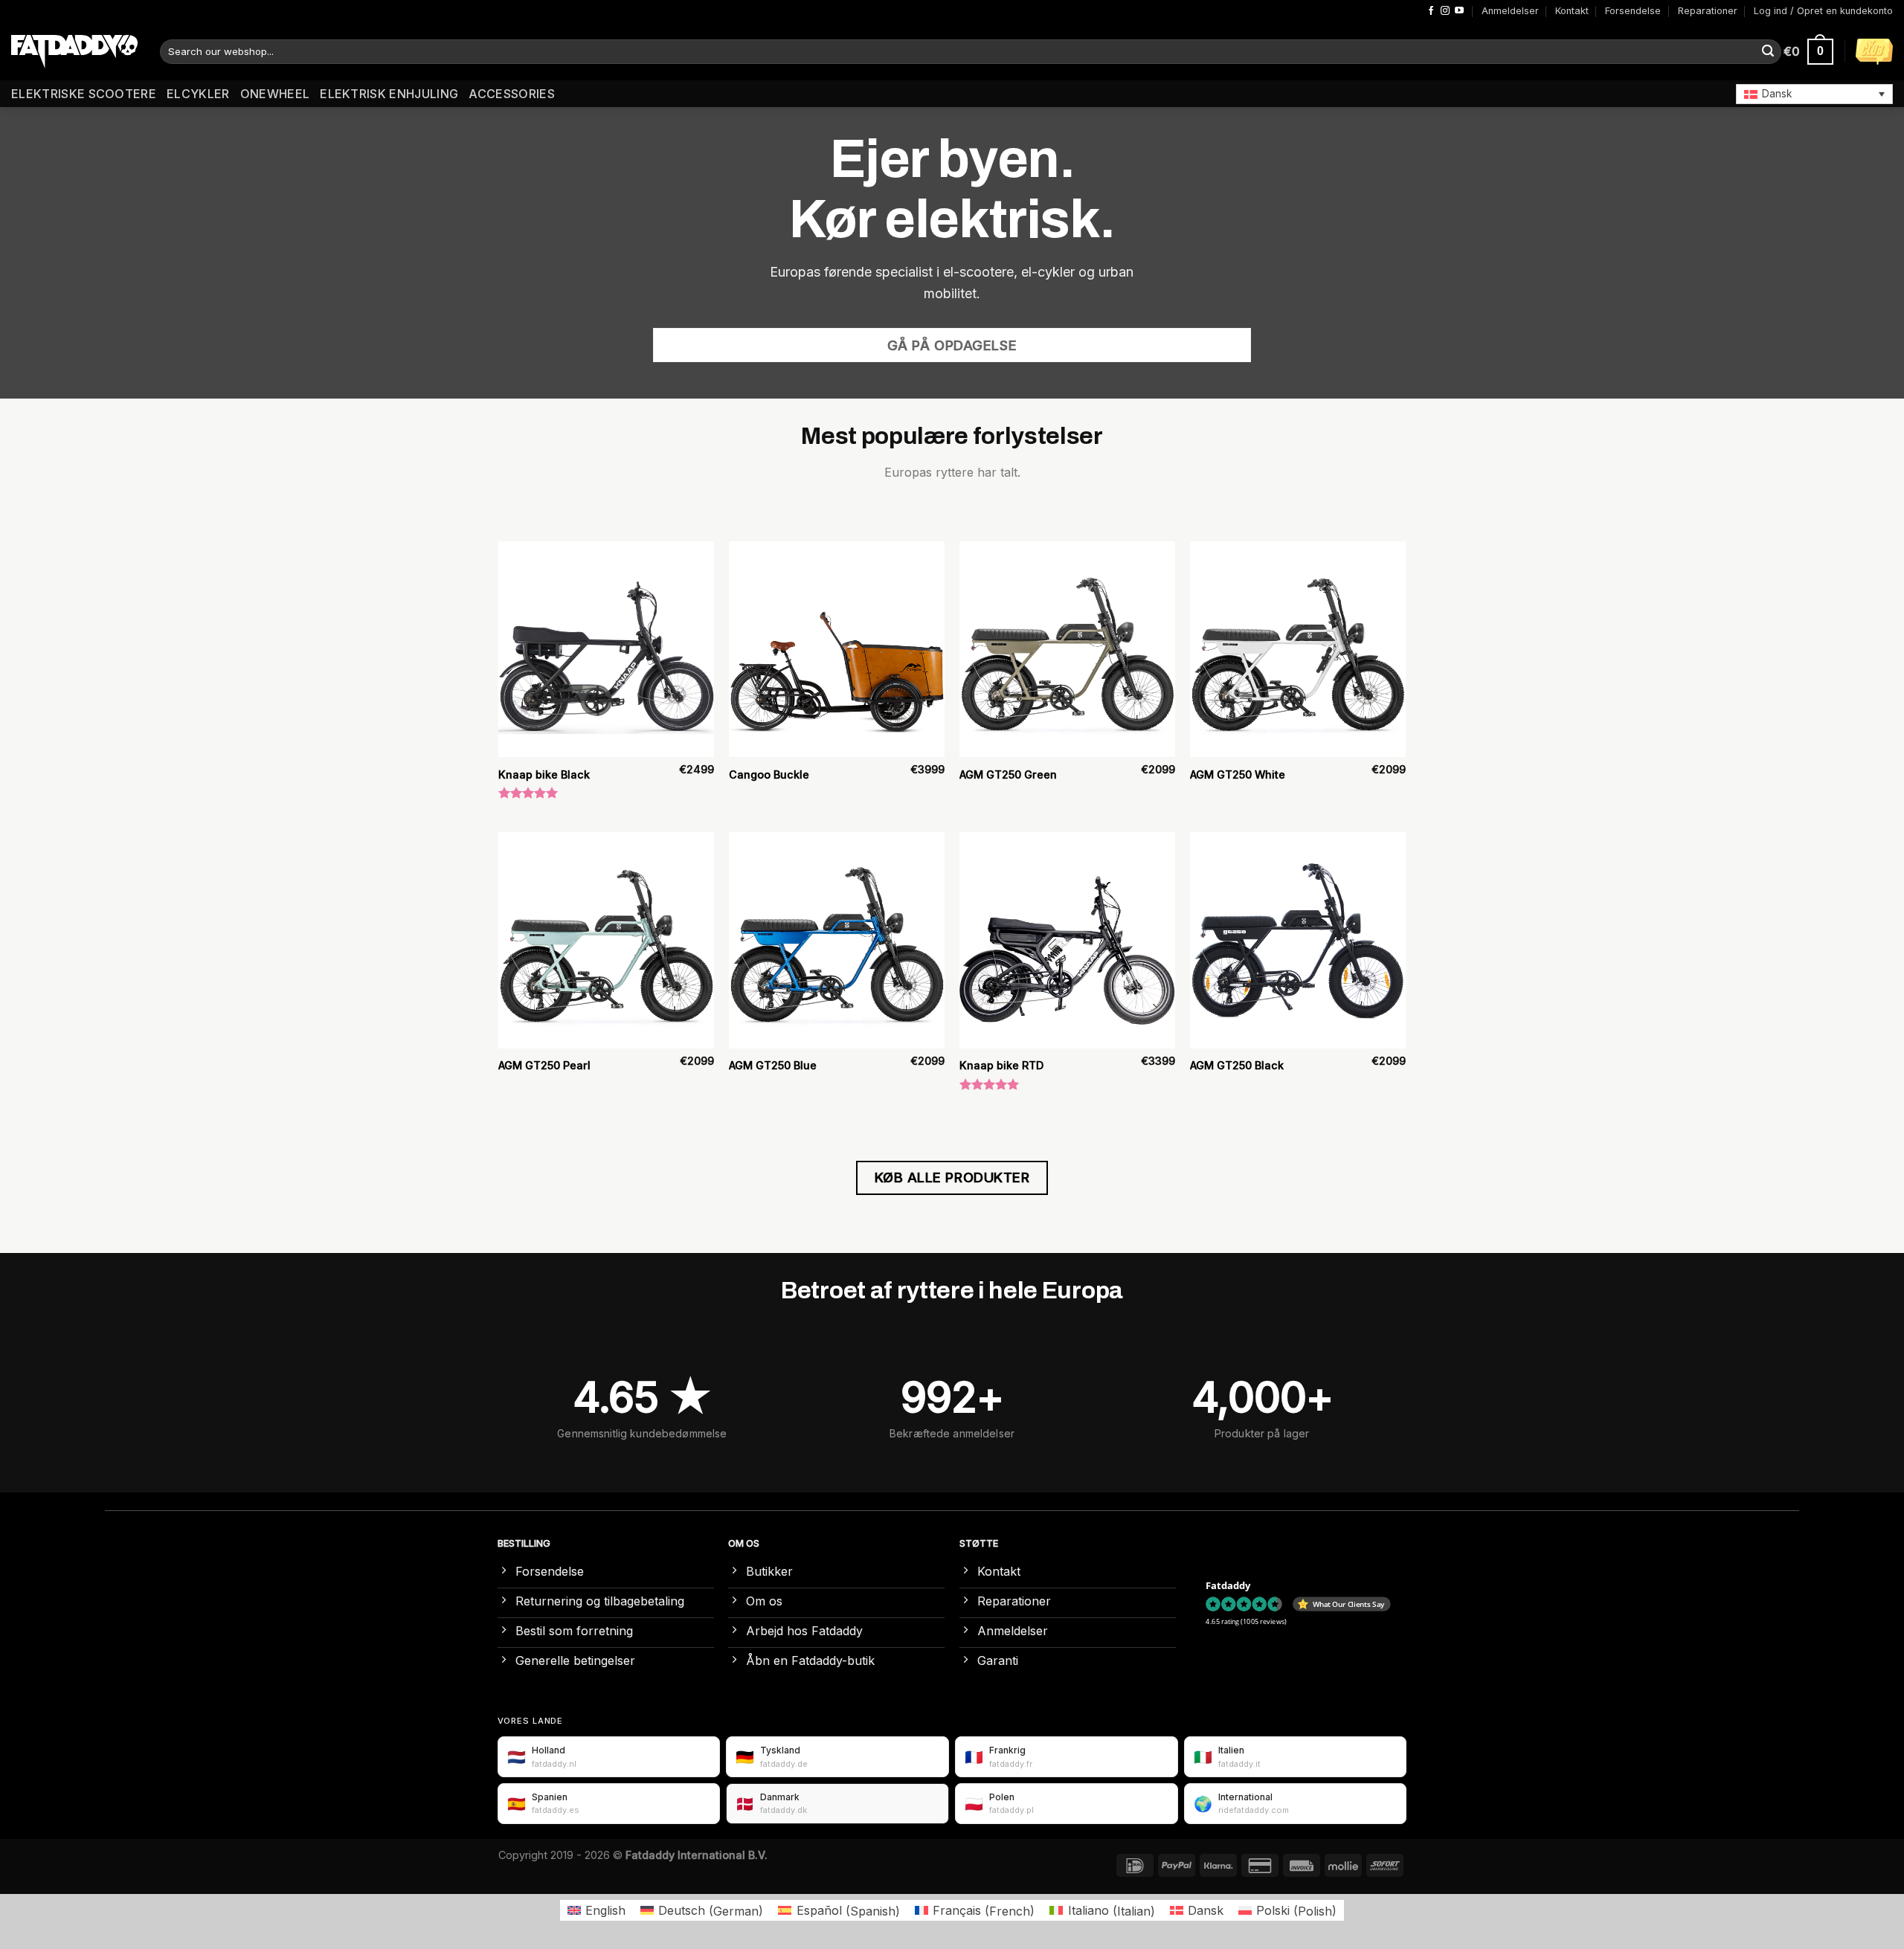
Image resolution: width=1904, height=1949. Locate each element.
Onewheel (275, 94)
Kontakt (1572, 11)
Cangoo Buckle (769, 774)
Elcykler (198, 94)
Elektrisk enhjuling (389, 94)
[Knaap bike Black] (606, 649)
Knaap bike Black (544, 774)
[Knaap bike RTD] (1067, 940)
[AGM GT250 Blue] (837, 940)
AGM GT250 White (1238, 774)
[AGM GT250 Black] (1298, 940)
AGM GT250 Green (1008, 774)
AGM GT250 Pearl (544, 1065)
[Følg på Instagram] (1445, 11)
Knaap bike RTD (1001, 1065)
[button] (1814, 94)
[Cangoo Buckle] (837, 649)
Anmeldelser (1510, 11)
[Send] (1768, 52)
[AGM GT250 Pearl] (606, 940)
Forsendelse (1633, 11)
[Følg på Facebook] (1431, 11)
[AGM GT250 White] (1298, 649)
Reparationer (1708, 11)
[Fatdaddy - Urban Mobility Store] (74, 52)
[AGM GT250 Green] (1067, 649)
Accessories (512, 94)
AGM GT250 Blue (773, 1065)
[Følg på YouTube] (1459, 11)
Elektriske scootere (84, 94)
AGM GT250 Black (1237, 1065)
